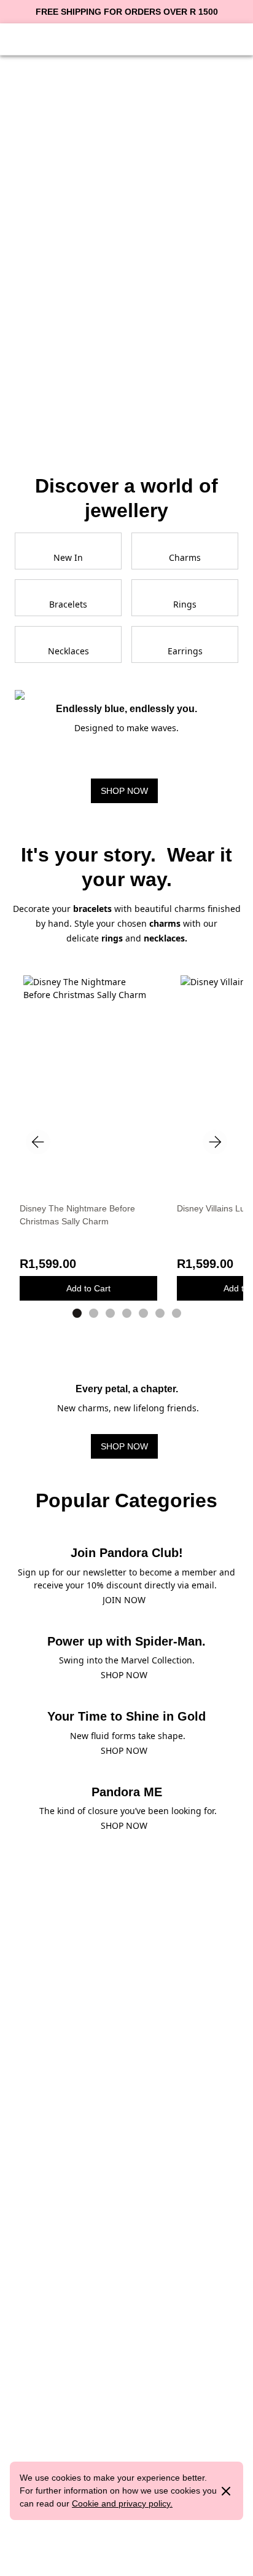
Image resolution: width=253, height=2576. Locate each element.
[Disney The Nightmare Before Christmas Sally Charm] (88, 1059)
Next (215, 1142)
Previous (38, 1142)
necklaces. (165, 938)
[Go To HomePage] (126, 38)
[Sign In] (49, 38)
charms (166, 923)
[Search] (204, 38)
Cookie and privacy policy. (122, 2503)
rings (112, 938)
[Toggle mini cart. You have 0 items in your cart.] (233, 38)
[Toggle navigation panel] (20, 38)
